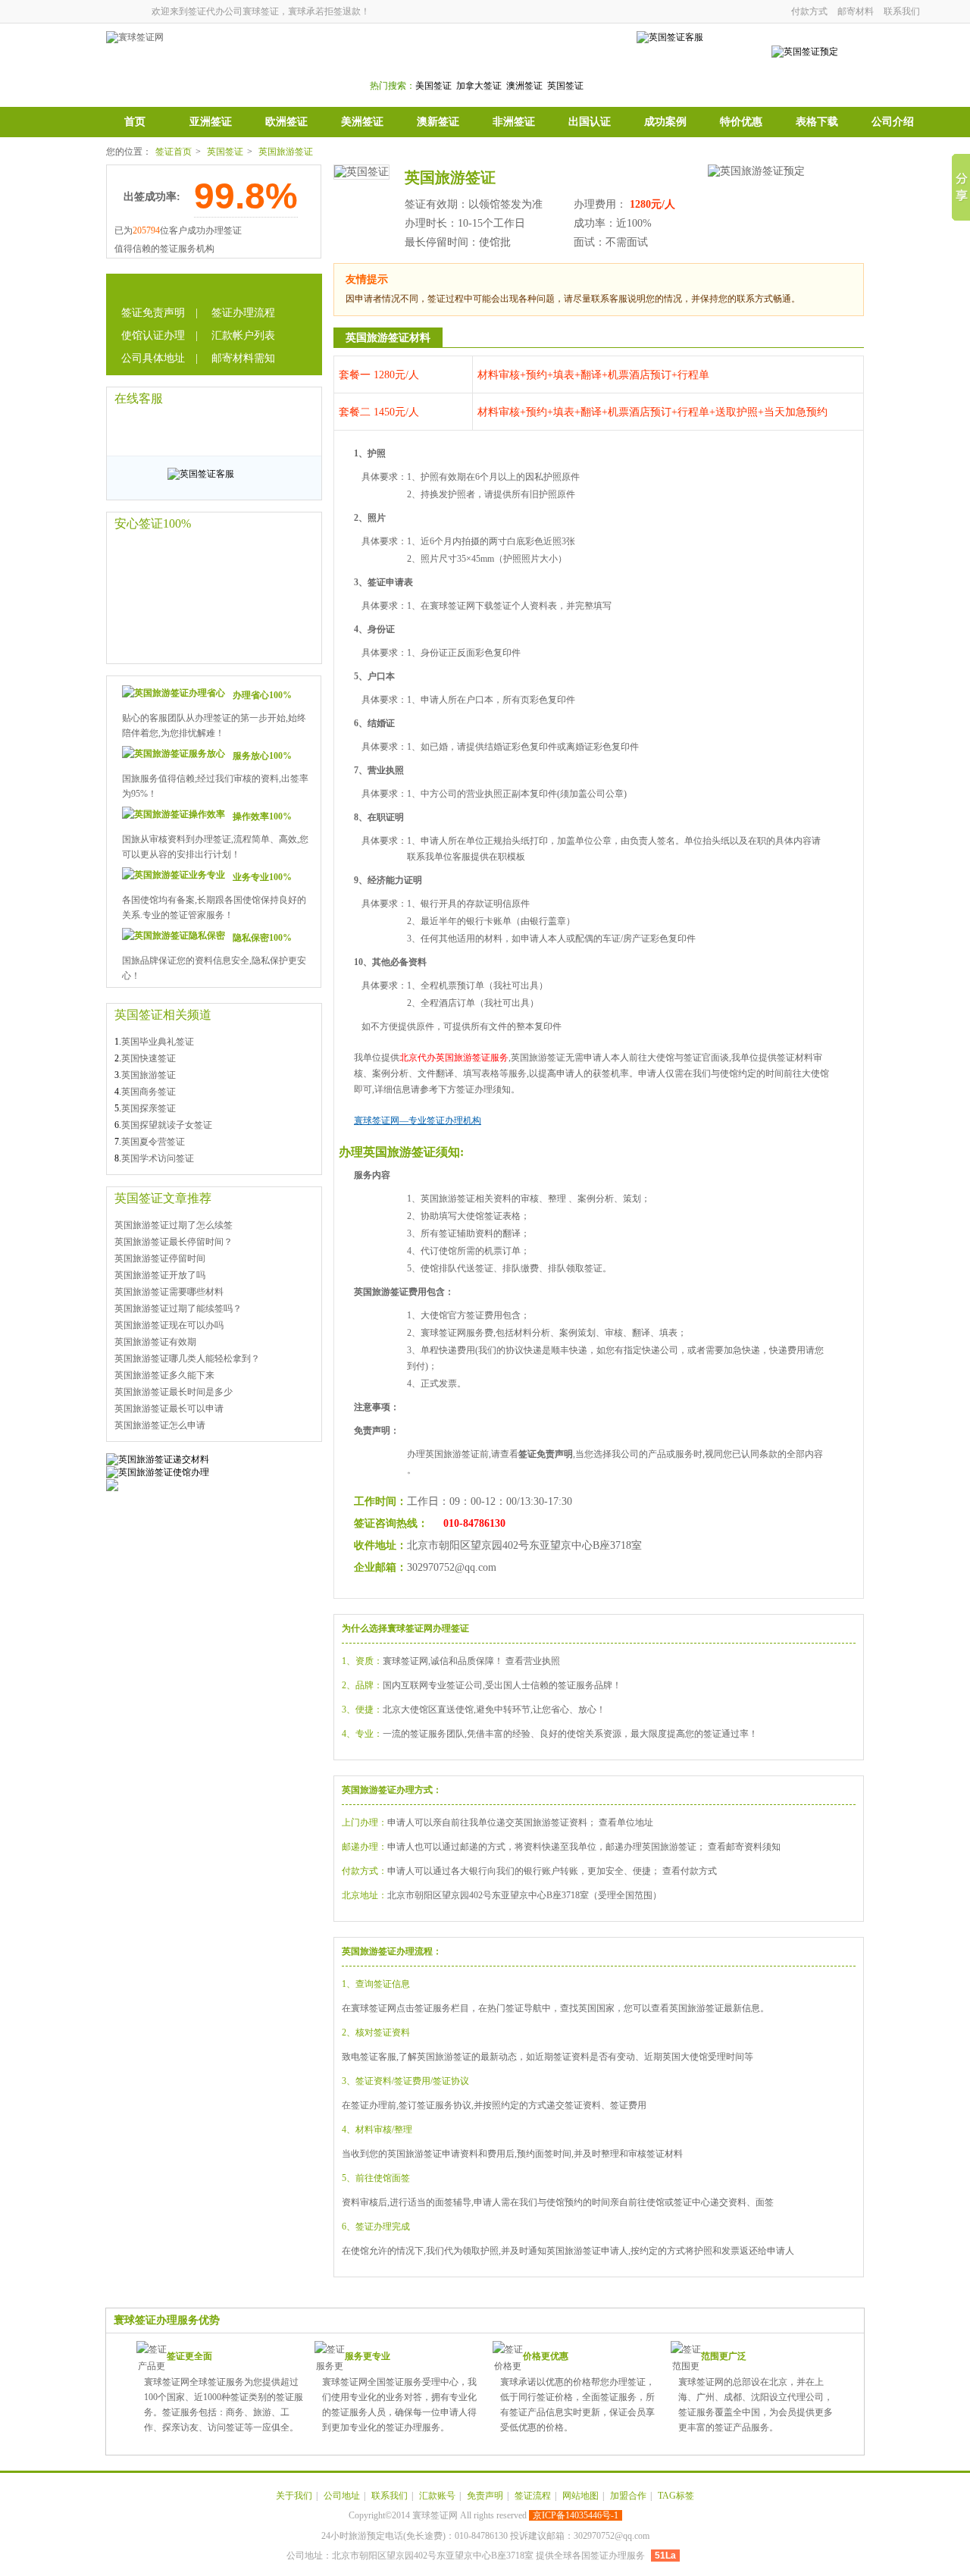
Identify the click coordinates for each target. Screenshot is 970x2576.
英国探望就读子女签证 (167, 1125)
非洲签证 (514, 122)
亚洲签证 (211, 122)
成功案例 (665, 122)
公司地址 (342, 2496)
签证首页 (174, 152)
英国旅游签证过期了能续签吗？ (178, 1308)
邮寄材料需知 (243, 358)
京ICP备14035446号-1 (576, 2515)
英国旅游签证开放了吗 (160, 1275)
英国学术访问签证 (158, 1158)
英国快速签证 (149, 1058)
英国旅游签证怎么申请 (160, 1425)
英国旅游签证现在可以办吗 (169, 1325)
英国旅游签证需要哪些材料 (169, 1292)
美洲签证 (362, 122)
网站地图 (580, 2496)
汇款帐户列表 (243, 335)
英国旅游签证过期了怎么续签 (174, 1225)
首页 (135, 122)
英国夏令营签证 (153, 1142)
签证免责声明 (153, 313)
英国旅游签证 (286, 152)
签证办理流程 (243, 313)
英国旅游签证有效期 (155, 1342)
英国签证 (225, 152)
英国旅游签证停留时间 (160, 1258)
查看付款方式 (690, 1871)
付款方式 (809, 11)
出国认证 (590, 122)
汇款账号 (437, 2496)
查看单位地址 (626, 1822)
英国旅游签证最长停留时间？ (174, 1242)
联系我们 (902, 11)
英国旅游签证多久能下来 (164, 1375)
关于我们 (294, 2496)
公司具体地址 (153, 358)
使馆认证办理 (153, 335)
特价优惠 (741, 122)
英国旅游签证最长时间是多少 (174, 1392)
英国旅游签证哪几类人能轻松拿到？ (187, 1359)
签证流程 (533, 2496)
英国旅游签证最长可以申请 (169, 1409)
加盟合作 (628, 2496)
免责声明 (485, 2496)
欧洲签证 (286, 122)
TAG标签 (676, 2496)
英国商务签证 (149, 1092)
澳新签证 (438, 122)
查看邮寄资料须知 (744, 1847)
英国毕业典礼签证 (158, 1042)
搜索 (577, 62)
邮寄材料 (856, 11)
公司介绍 (893, 122)
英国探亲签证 (149, 1108)
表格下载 (817, 122)
